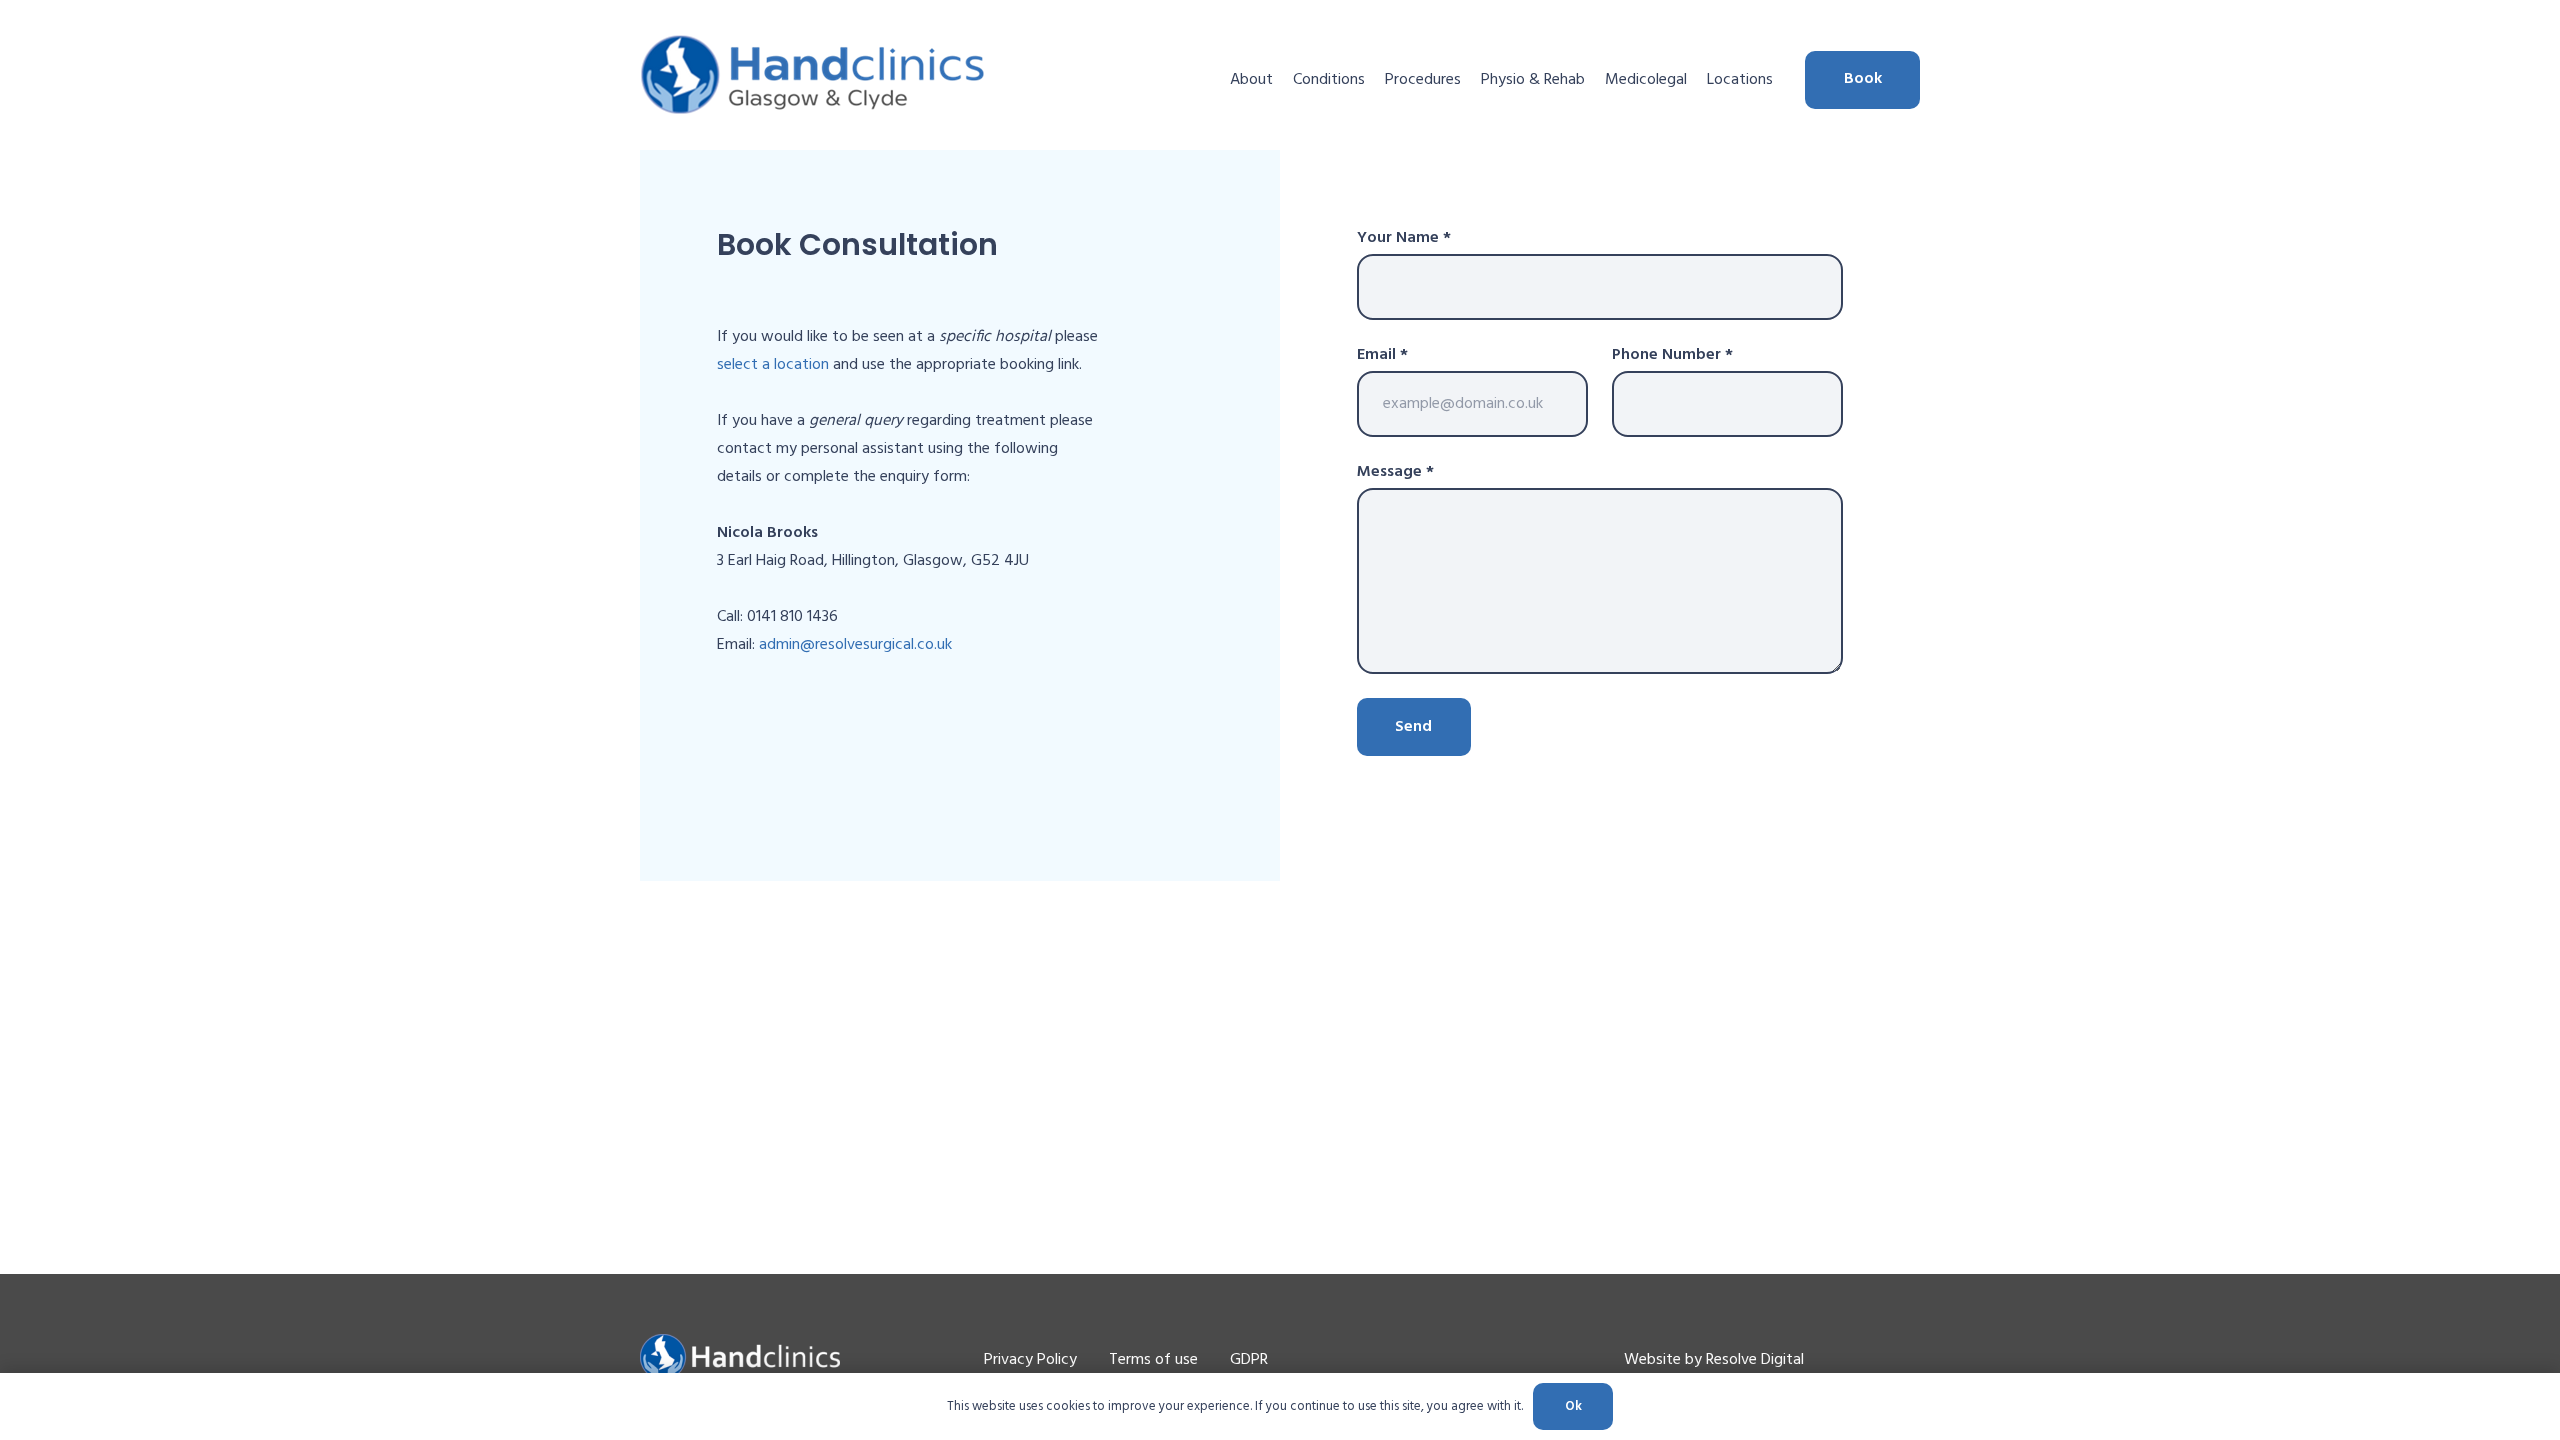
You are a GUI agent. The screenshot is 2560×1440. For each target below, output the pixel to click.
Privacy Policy (1030, 1360)
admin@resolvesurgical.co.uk (855, 645)
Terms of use (1153, 1360)
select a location (773, 365)
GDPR (1249, 1360)
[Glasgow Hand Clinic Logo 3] (813, 75)
